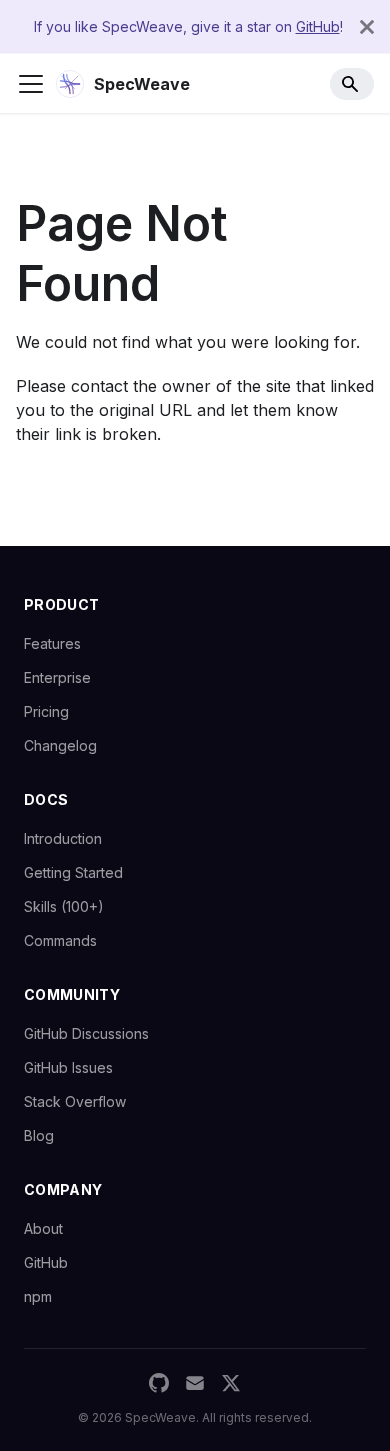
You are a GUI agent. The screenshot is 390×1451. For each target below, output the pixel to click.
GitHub (318, 26)
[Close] (367, 26)
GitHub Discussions (86, 1033)
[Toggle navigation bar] (31, 84)
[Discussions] (195, 1383)
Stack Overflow (75, 1101)
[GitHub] (159, 1383)
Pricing (46, 711)
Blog (39, 1135)
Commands (60, 940)
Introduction (63, 838)
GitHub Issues (68, 1067)
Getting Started (73, 872)
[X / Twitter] (231, 1383)
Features (52, 643)
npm (38, 1296)
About (43, 1228)
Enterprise (57, 677)
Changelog (60, 745)
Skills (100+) (64, 906)
